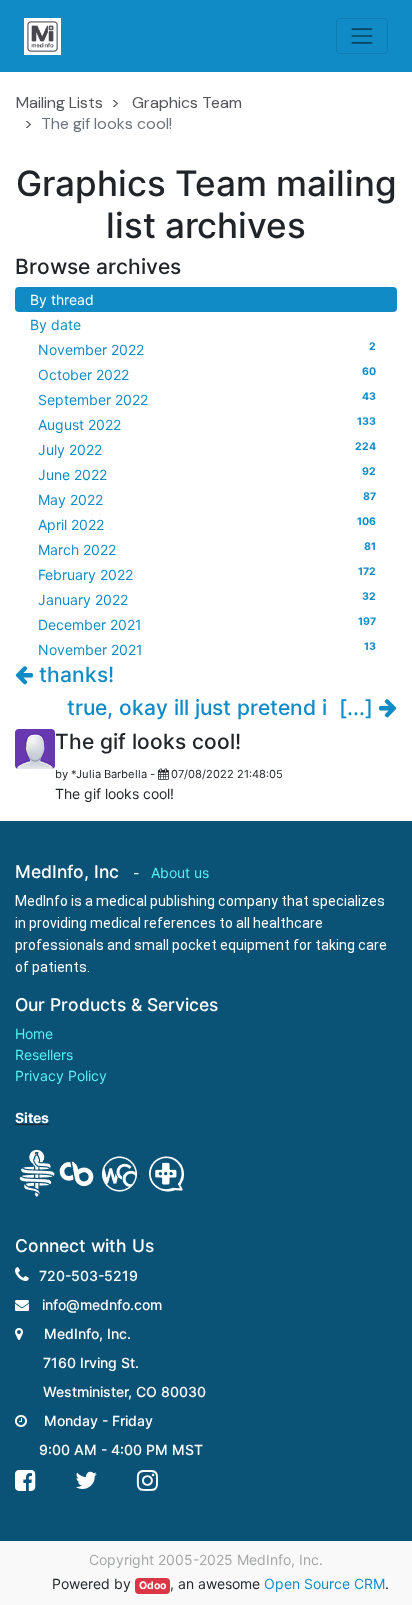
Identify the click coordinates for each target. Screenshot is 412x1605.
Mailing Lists (59, 102)
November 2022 (207, 349)
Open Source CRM (324, 1583)
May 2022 (207, 499)
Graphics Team (187, 102)
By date (55, 324)
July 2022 (207, 449)
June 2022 (207, 474)
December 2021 (207, 624)
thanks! (73, 674)
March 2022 (207, 549)
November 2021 (207, 649)
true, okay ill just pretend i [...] (223, 707)
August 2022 (207, 424)
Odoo (152, 1585)
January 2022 (207, 599)
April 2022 (207, 524)
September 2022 (207, 399)
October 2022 (207, 374)
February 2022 (207, 574)
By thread (62, 299)
